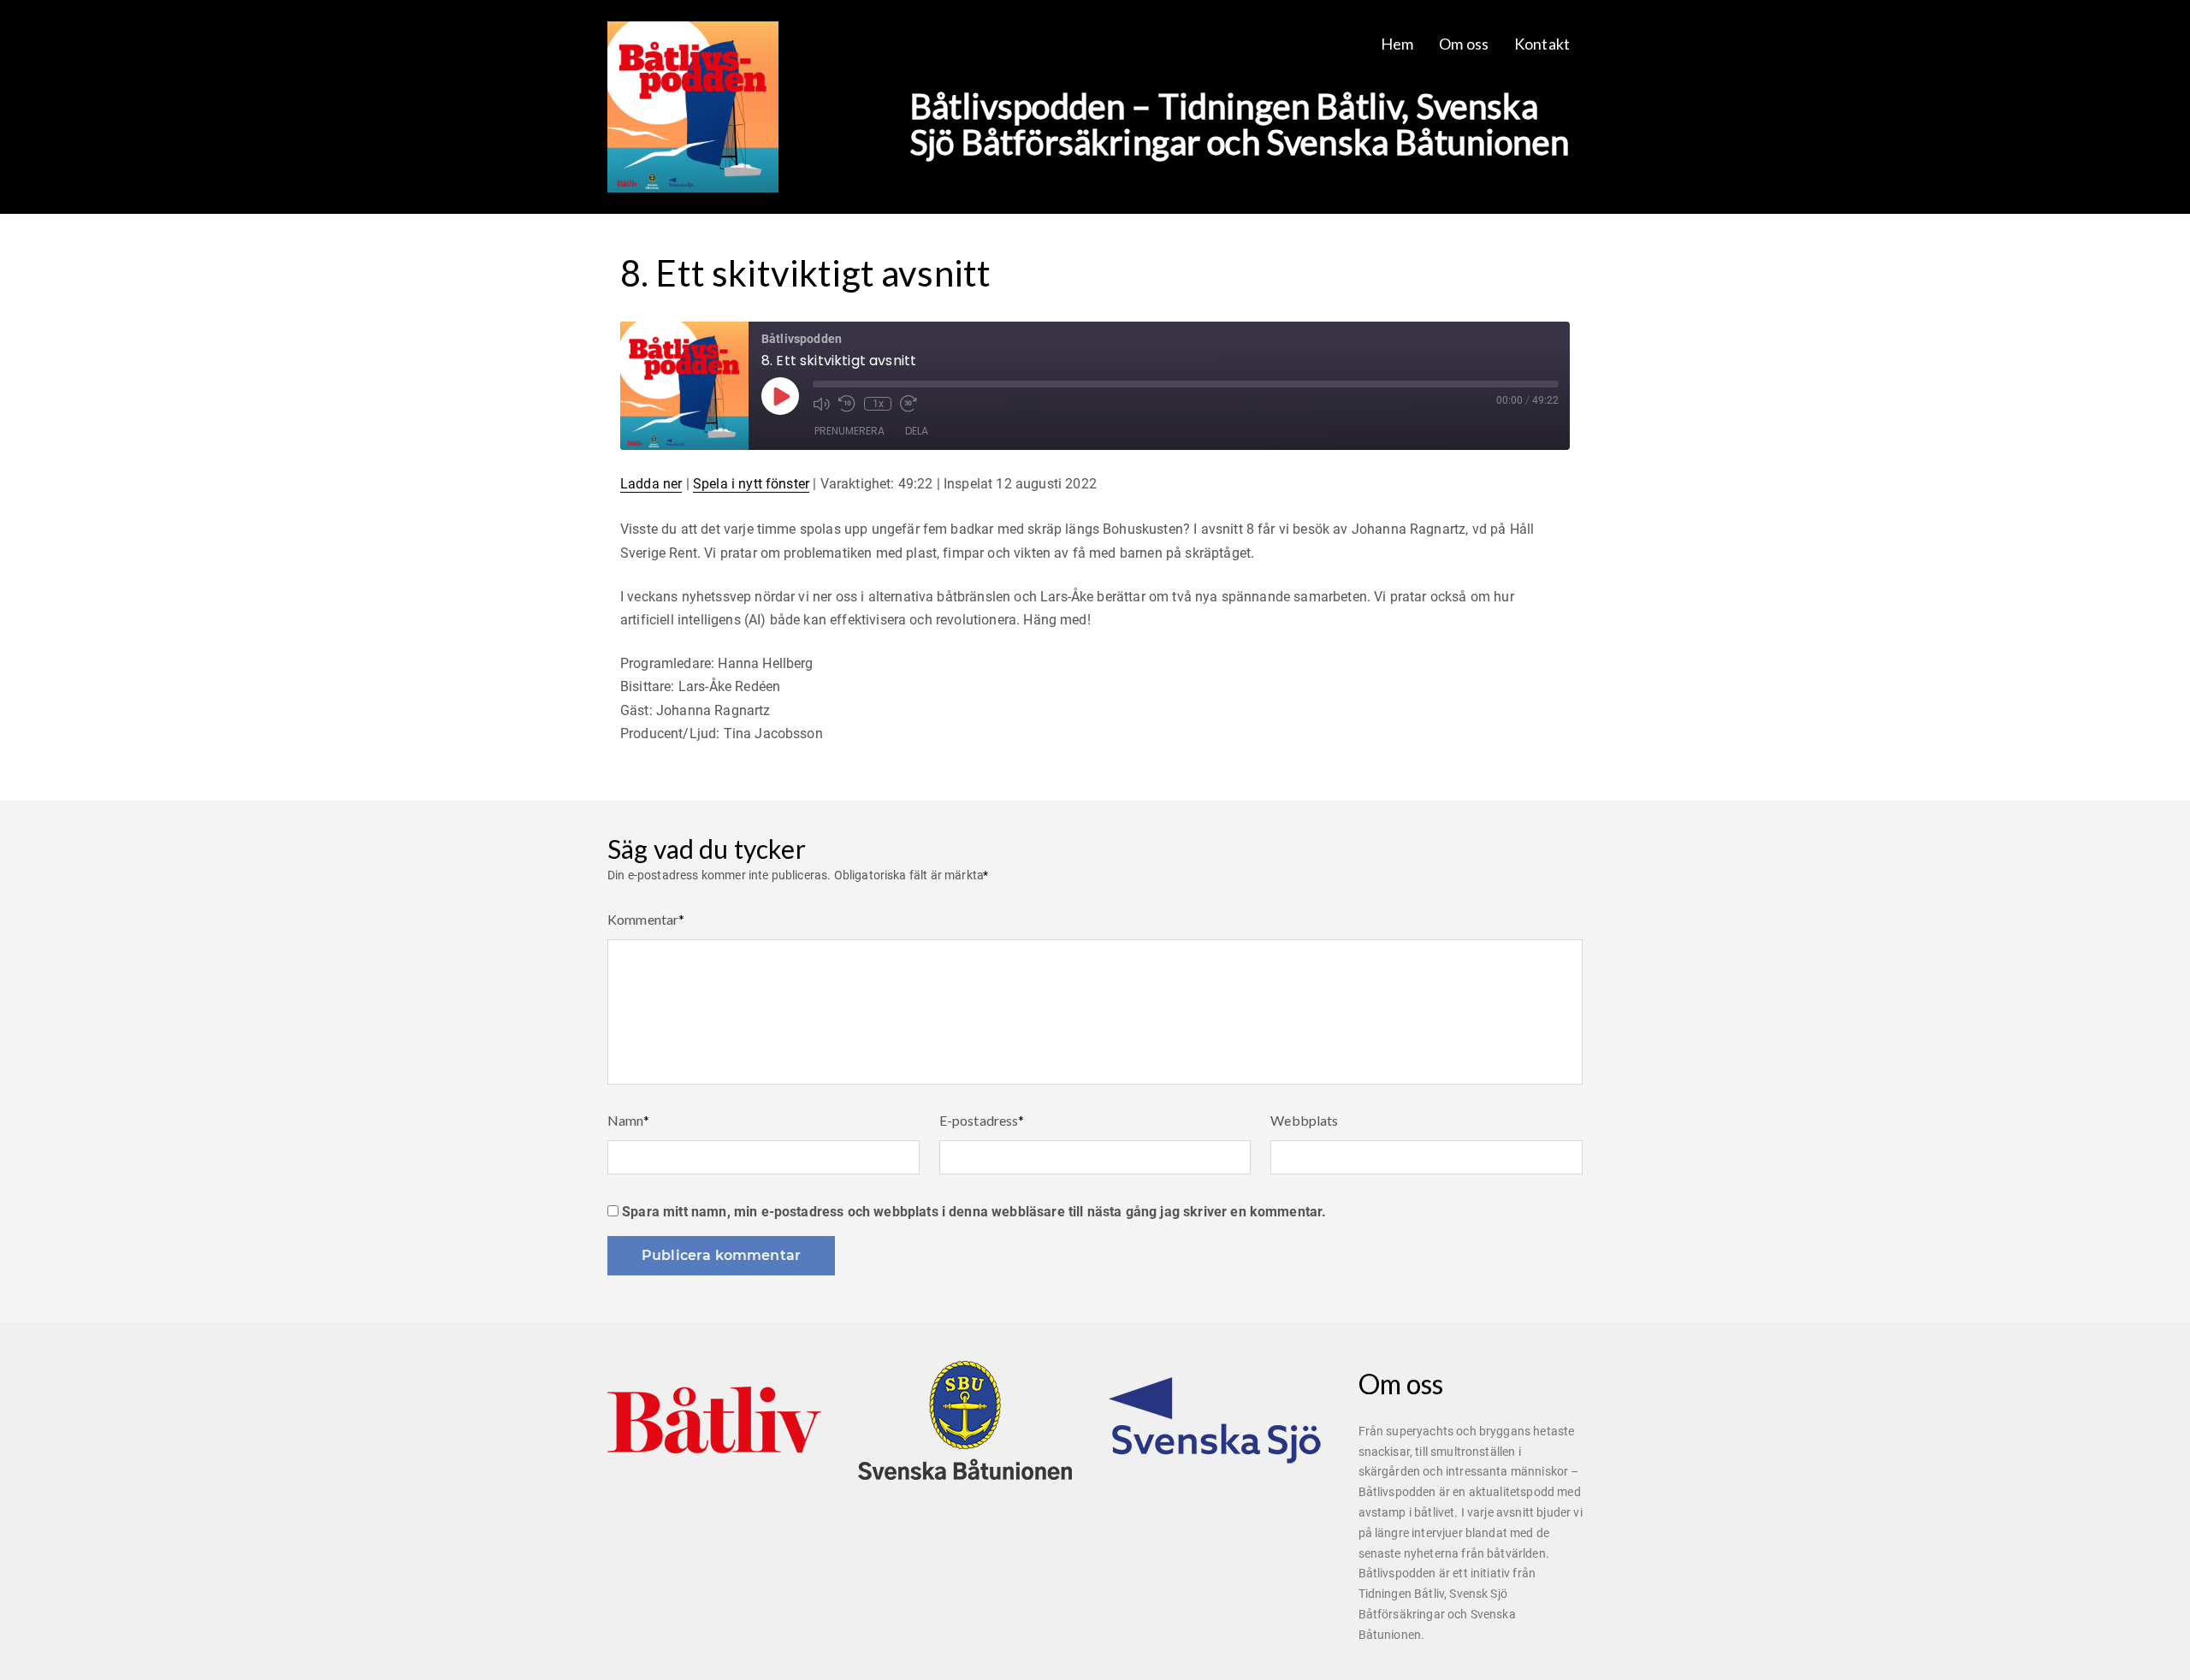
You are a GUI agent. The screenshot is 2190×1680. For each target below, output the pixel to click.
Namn (628, 1120)
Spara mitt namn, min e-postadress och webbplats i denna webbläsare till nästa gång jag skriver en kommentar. (974, 1212)
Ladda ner (651, 484)
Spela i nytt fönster (751, 484)
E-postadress (982, 1120)
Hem (1397, 44)
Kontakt (1542, 44)
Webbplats (1304, 1120)
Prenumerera (849, 431)
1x (878, 404)
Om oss (1464, 44)
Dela (917, 431)
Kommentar (646, 919)
